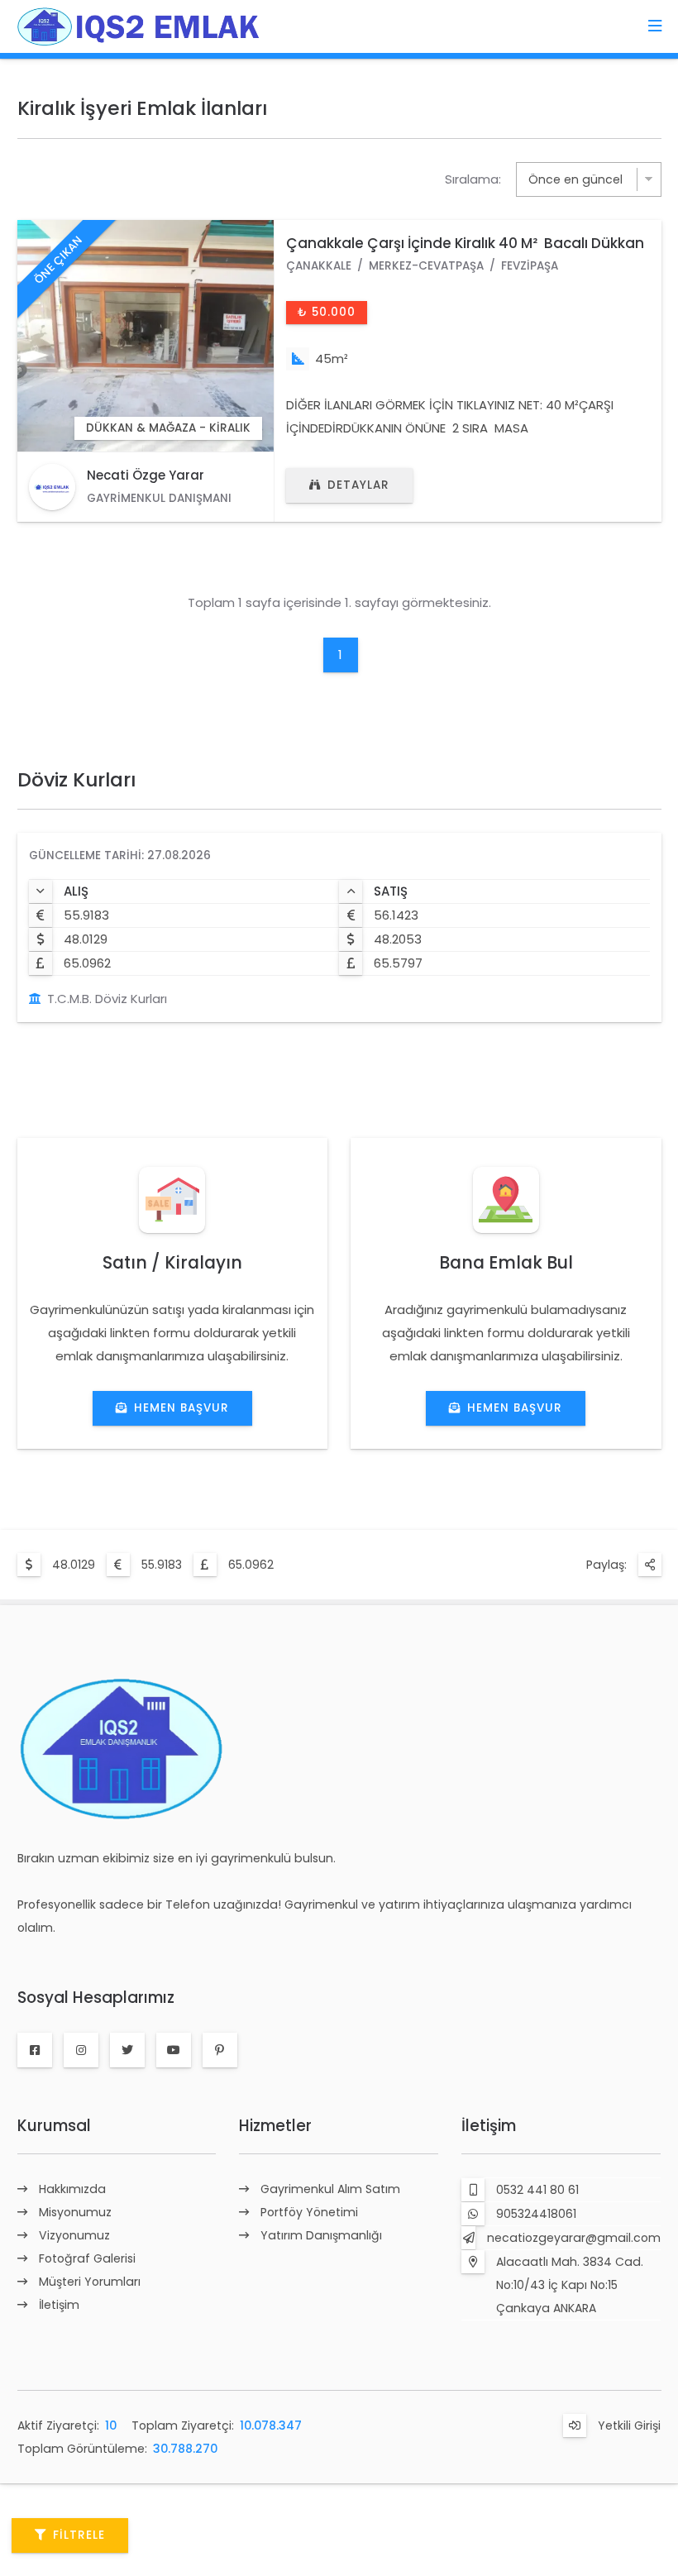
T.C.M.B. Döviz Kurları (107, 999)
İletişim (59, 2305)
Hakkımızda (72, 2189)
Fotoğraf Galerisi (87, 2258)
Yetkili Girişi (629, 2425)
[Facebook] (35, 2050)
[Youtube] (174, 2050)
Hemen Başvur (181, 1408)
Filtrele (79, 2535)
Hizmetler (275, 2126)
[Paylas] (650, 1565)
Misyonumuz (75, 2212)
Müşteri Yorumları (90, 2282)
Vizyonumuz (74, 2235)
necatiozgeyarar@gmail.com (574, 2238)
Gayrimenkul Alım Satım (330, 2189)
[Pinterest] (220, 2050)
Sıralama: (473, 179)
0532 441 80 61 (537, 2190)
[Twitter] (127, 2050)
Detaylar (358, 485)
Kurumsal (54, 2126)
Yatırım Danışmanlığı (321, 2235)
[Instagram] (81, 2050)
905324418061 (536, 2214)
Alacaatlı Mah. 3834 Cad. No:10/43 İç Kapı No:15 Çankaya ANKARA (570, 2285)
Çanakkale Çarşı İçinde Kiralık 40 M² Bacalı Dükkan (465, 243)
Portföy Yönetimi (309, 2212)
